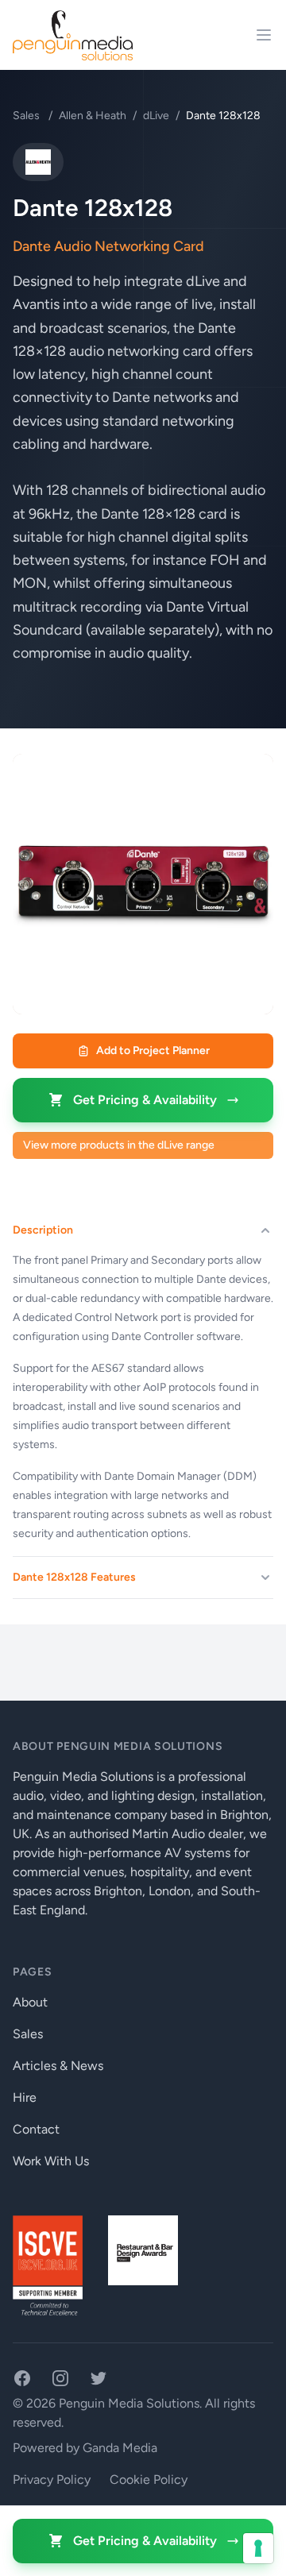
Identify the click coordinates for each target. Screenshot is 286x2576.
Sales (27, 116)
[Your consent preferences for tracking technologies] (258, 2548)
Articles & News (58, 2066)
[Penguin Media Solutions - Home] (73, 35)
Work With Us (51, 2161)
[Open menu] (264, 35)
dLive (156, 116)
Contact (36, 2129)
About (30, 2002)
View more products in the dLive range (119, 1145)
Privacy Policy (52, 2479)
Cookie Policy (149, 2479)
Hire (25, 2097)
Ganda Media (120, 2448)
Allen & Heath (93, 116)
